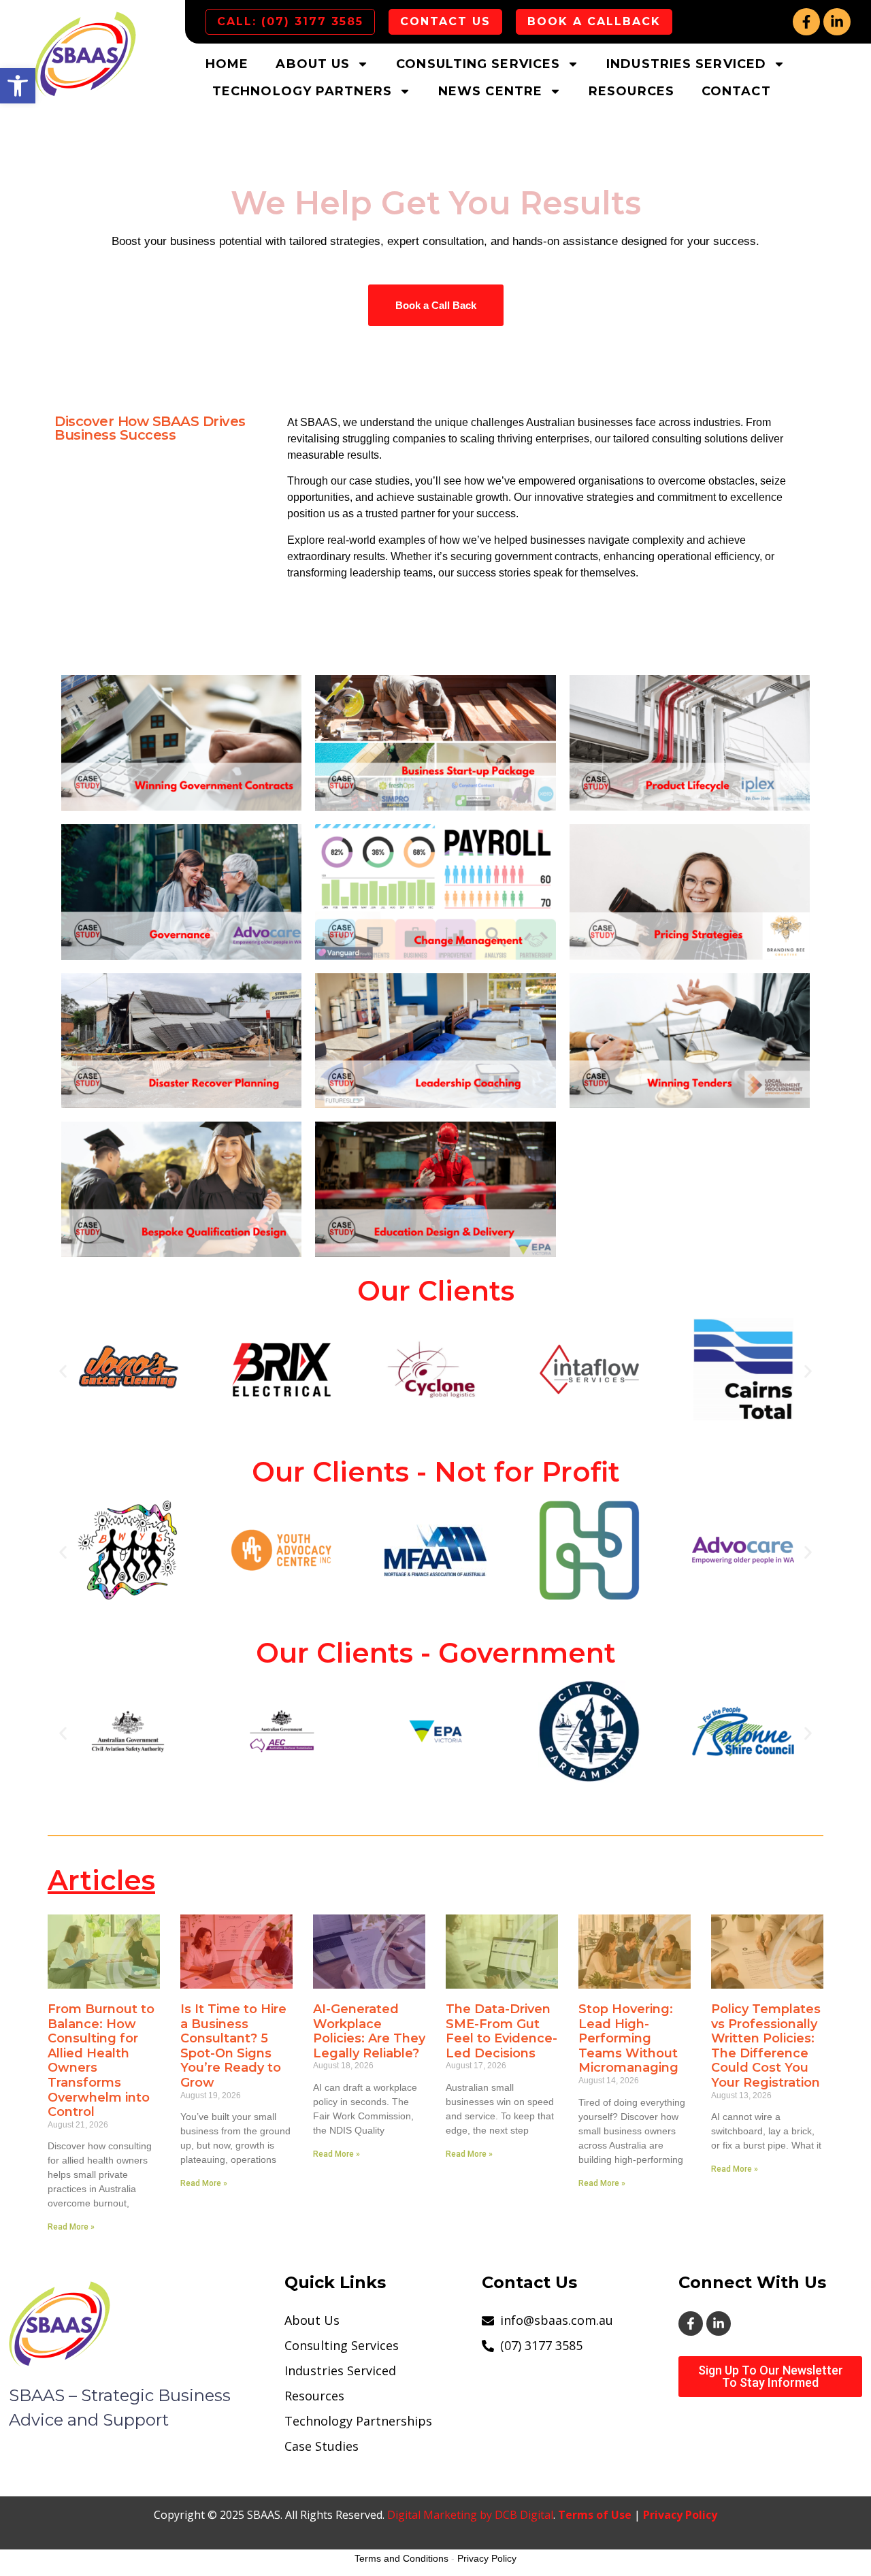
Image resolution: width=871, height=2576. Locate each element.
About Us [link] (313, 64)
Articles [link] (101, 1880)
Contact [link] (736, 91)
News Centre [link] (490, 91)
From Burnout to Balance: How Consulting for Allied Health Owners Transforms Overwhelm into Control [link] (101, 2060)
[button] (63, 1372)
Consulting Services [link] (478, 64)
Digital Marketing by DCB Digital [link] (470, 2515)
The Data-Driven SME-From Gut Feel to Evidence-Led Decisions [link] (502, 2031)
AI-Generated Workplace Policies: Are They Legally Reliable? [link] (369, 2031)
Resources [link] (631, 91)
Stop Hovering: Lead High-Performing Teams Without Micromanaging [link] (628, 2038)
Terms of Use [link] (595, 2515)
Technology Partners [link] (302, 91)
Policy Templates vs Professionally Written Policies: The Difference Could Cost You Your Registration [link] (766, 2046)
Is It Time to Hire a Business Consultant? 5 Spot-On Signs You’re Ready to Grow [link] (233, 2046)
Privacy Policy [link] (680, 2515)
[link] (18, 86)
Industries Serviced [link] (686, 64)
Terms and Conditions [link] (401, 2558)
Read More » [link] (71, 2227)
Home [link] (227, 64)
